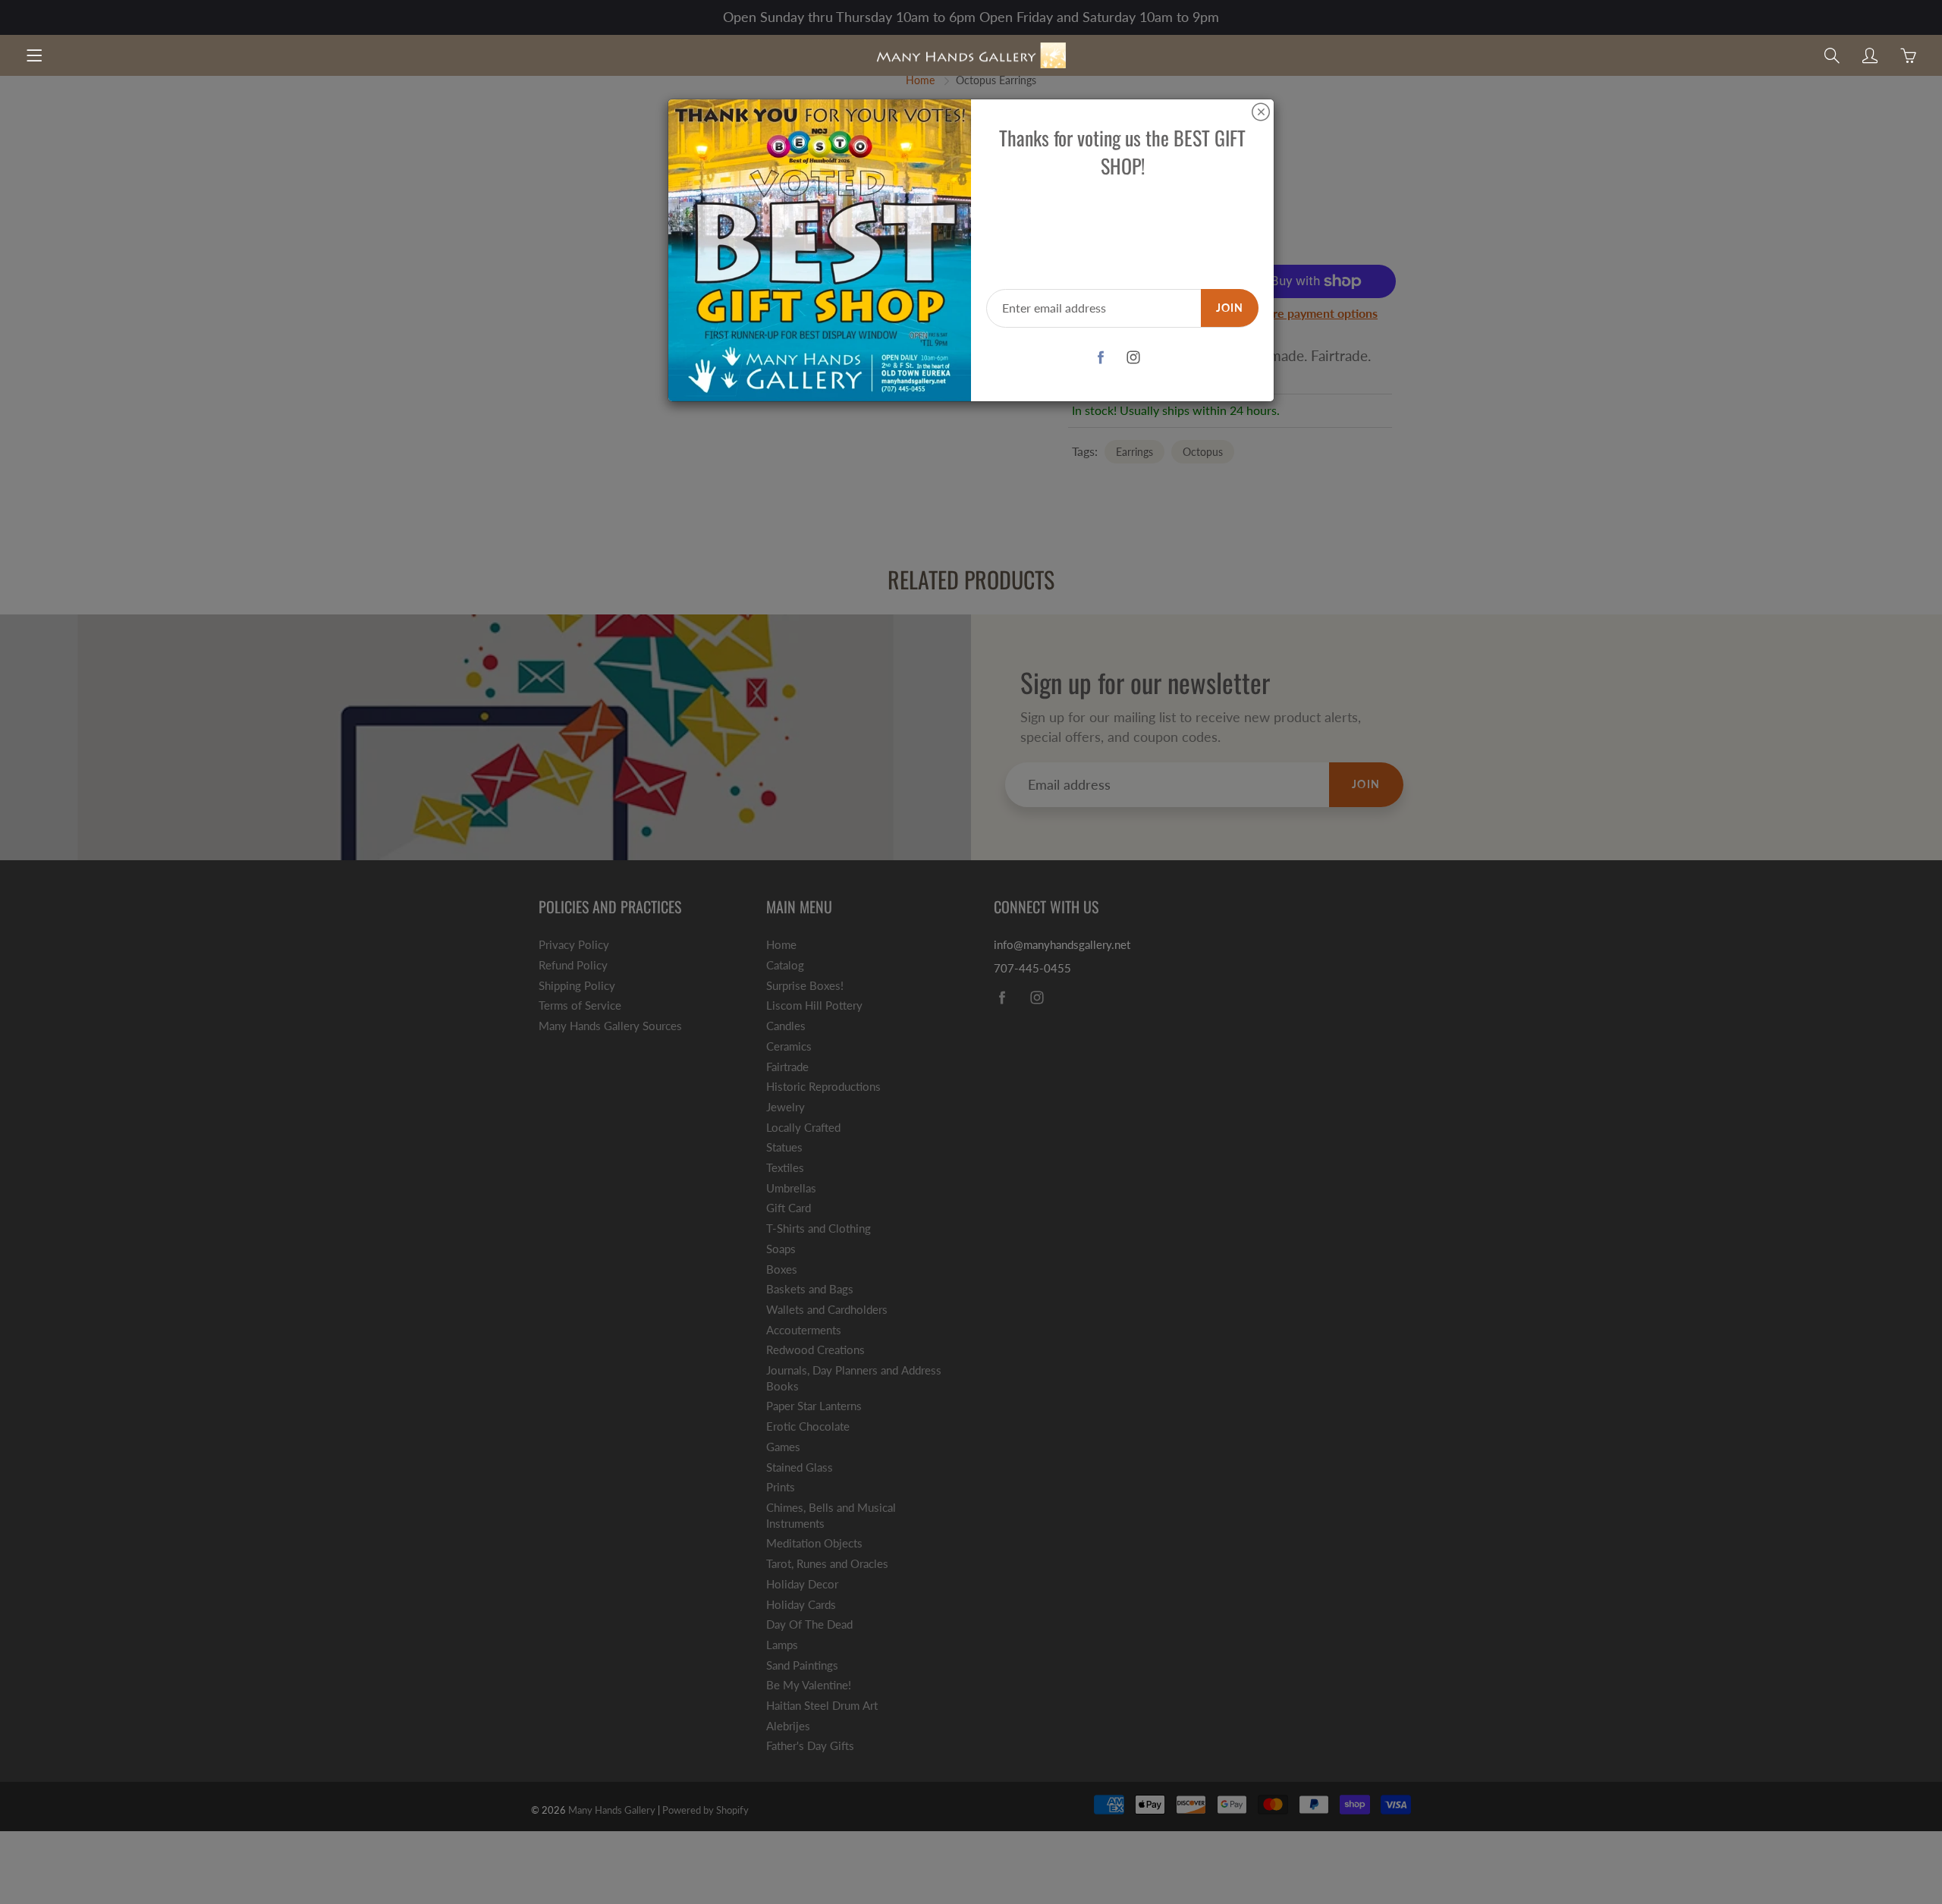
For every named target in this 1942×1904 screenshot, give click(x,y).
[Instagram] (1134, 358)
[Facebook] (1101, 358)
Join (1230, 308)
